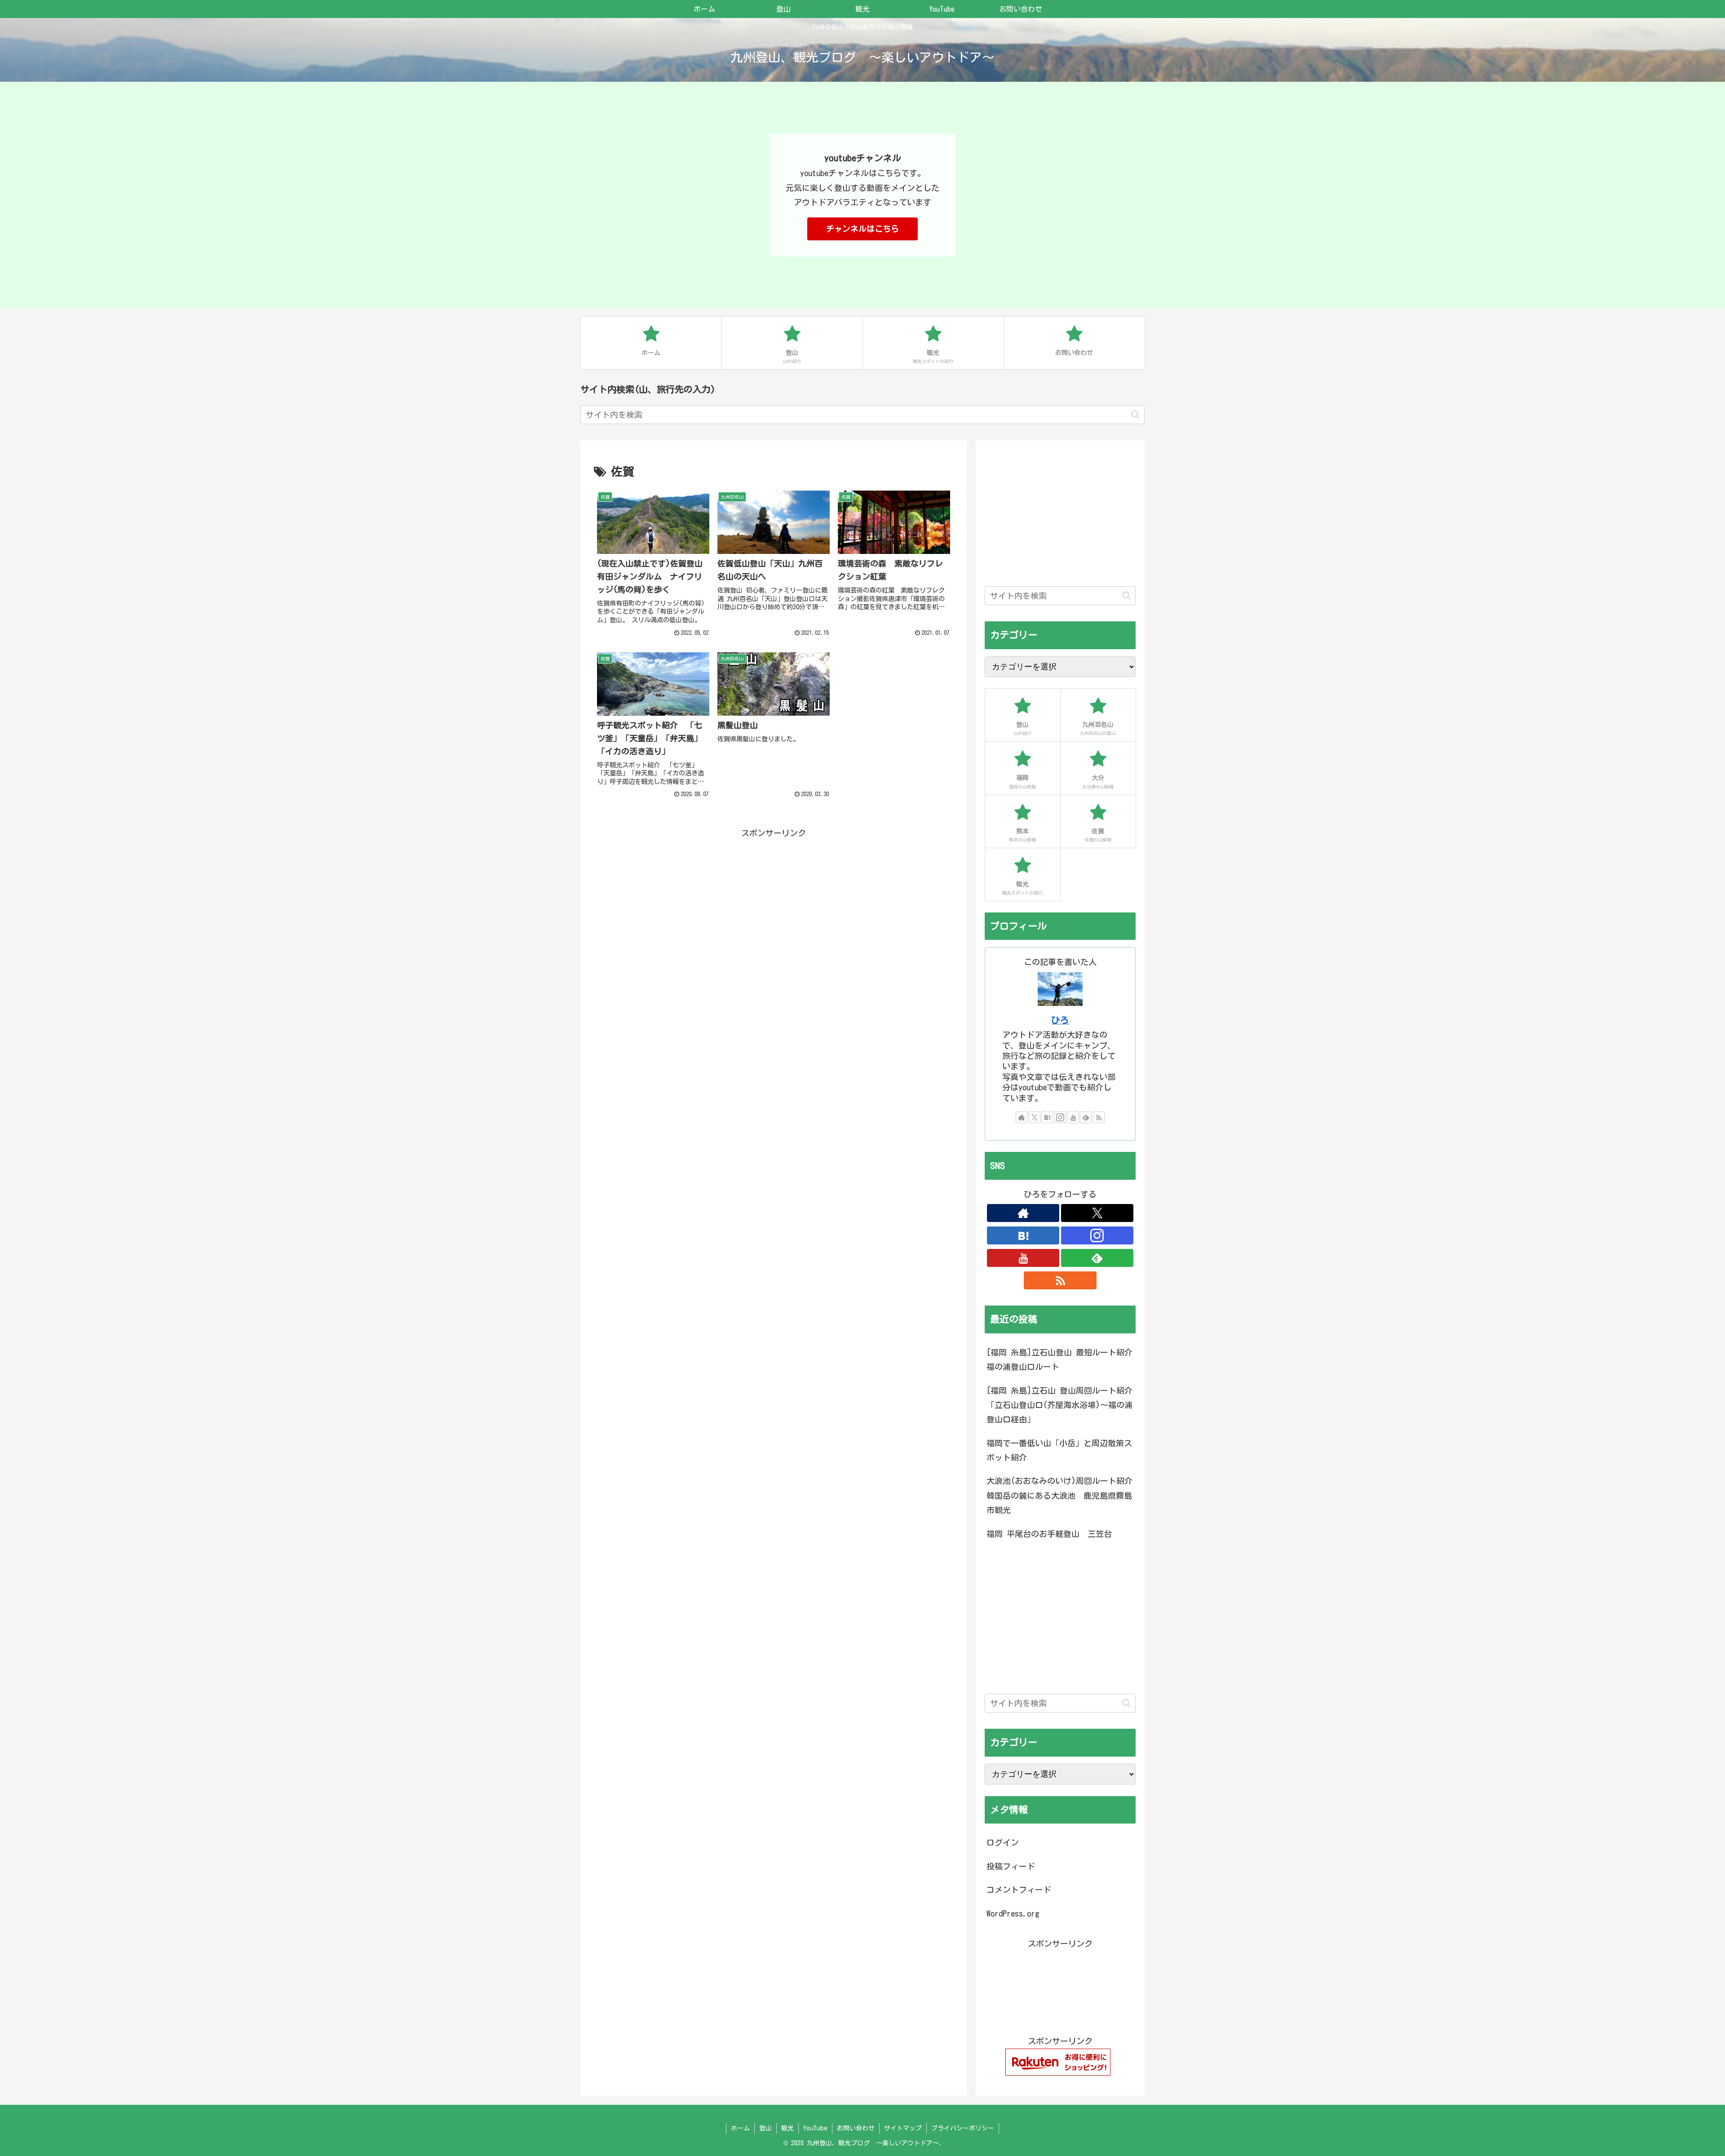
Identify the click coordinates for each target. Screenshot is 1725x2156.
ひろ (1060, 1020)
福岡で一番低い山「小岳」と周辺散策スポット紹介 (1059, 1450)
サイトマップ (903, 2128)
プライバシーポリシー (963, 2128)
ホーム (740, 2128)
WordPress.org (1013, 1913)
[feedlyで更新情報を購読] (1086, 1117)
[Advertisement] (774, 903)
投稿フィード (1011, 1866)
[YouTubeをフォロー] (1073, 1117)
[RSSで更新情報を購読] (1099, 1117)
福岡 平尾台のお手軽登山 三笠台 (1049, 1534)
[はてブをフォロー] (1047, 1117)
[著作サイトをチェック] (1022, 1117)
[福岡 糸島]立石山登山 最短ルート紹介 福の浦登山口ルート (1059, 1359)
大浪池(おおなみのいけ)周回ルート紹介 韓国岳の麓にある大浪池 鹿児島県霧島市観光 (1061, 1495)
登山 (765, 2128)
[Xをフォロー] (1035, 1117)
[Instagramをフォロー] (1060, 1117)
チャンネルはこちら (862, 229)
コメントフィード (1019, 1890)
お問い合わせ (856, 2128)
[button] (1135, 414)
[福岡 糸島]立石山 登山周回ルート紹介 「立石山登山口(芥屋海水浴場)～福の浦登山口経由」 (1059, 1405)
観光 (787, 2128)
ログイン (1003, 1842)
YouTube (815, 2128)
